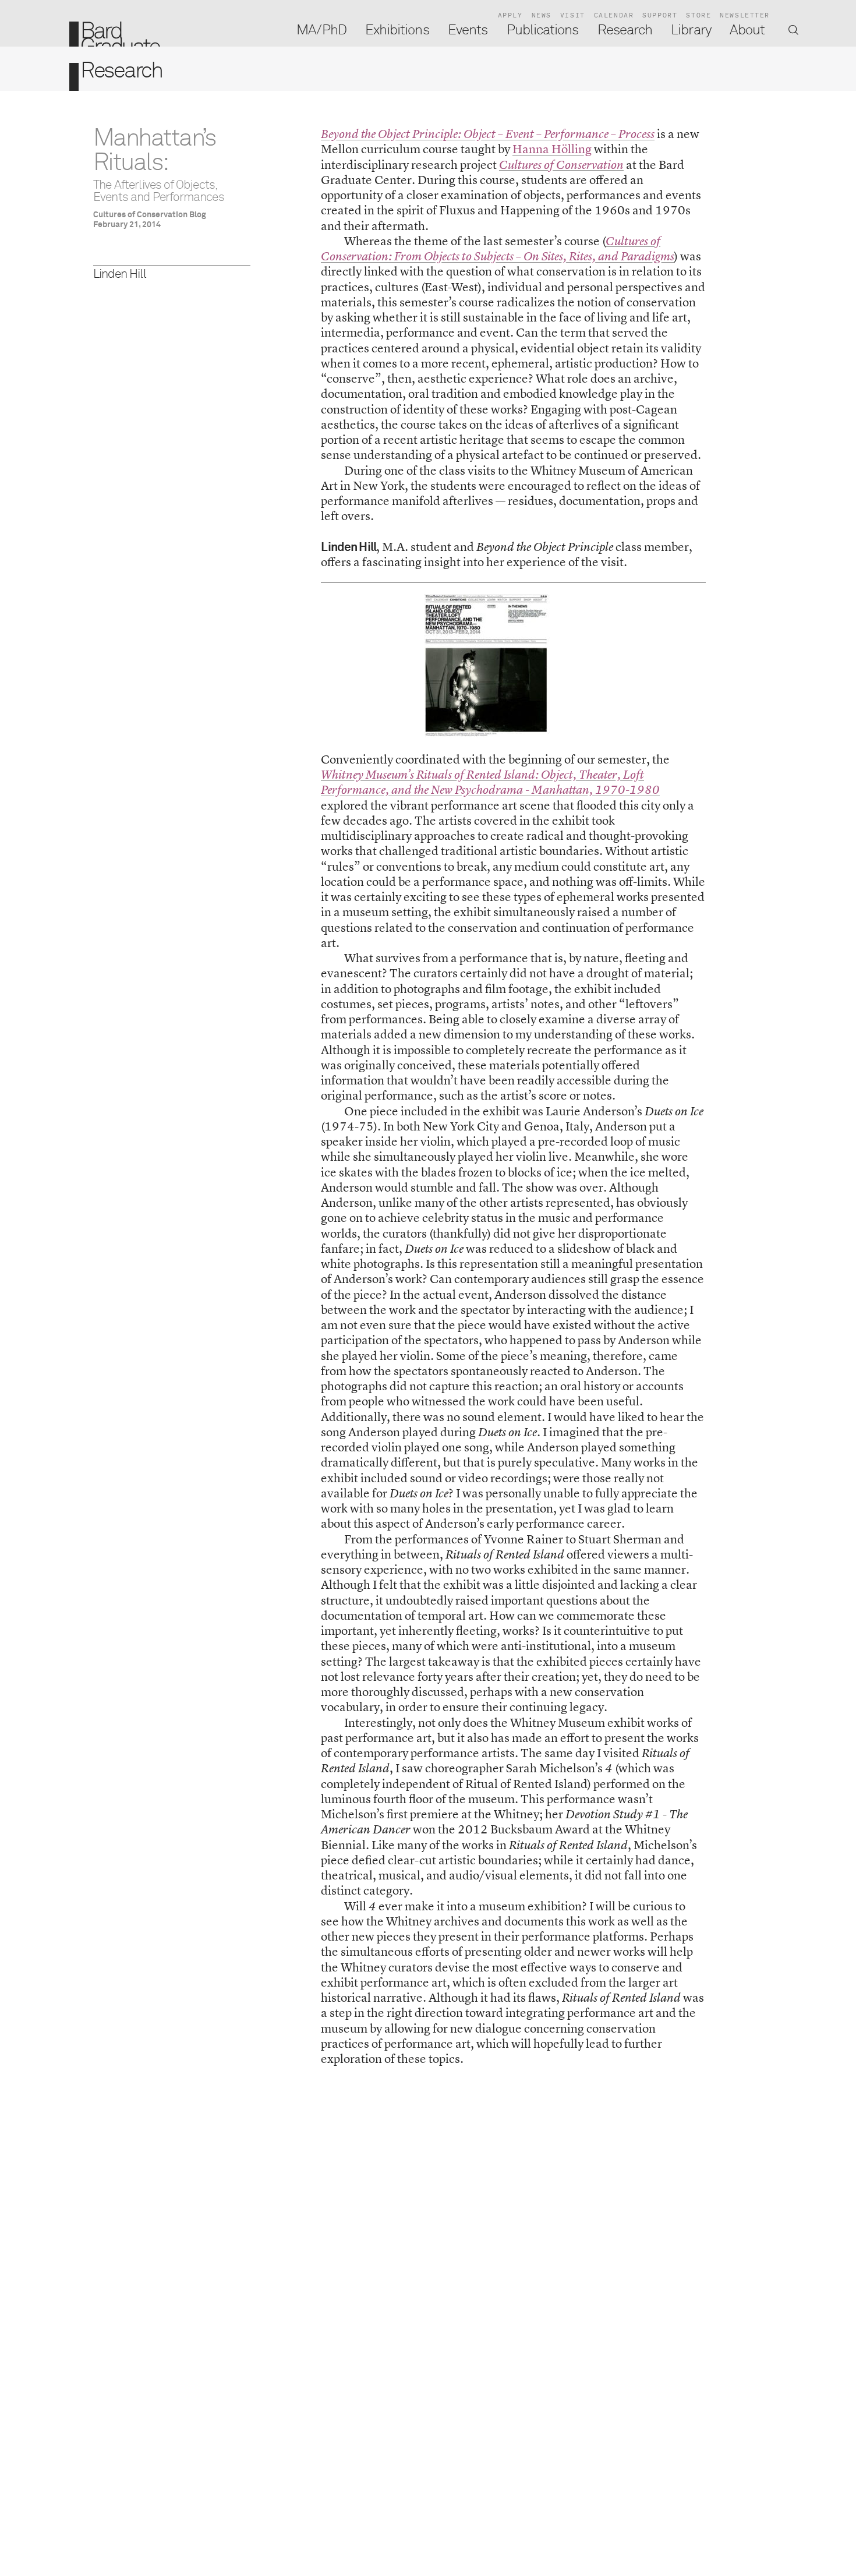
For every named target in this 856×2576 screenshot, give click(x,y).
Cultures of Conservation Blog (150, 215)
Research (625, 30)
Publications (543, 30)
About (747, 30)
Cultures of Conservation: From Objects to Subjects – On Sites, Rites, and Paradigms (498, 249)
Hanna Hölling (552, 149)
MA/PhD (321, 30)
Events (468, 30)
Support (660, 15)
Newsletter (745, 15)
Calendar (614, 15)
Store (698, 15)
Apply (510, 15)
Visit (573, 15)
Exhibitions (397, 30)
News (542, 15)
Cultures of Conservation (561, 165)
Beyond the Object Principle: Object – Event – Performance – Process (488, 134)
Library (691, 30)
